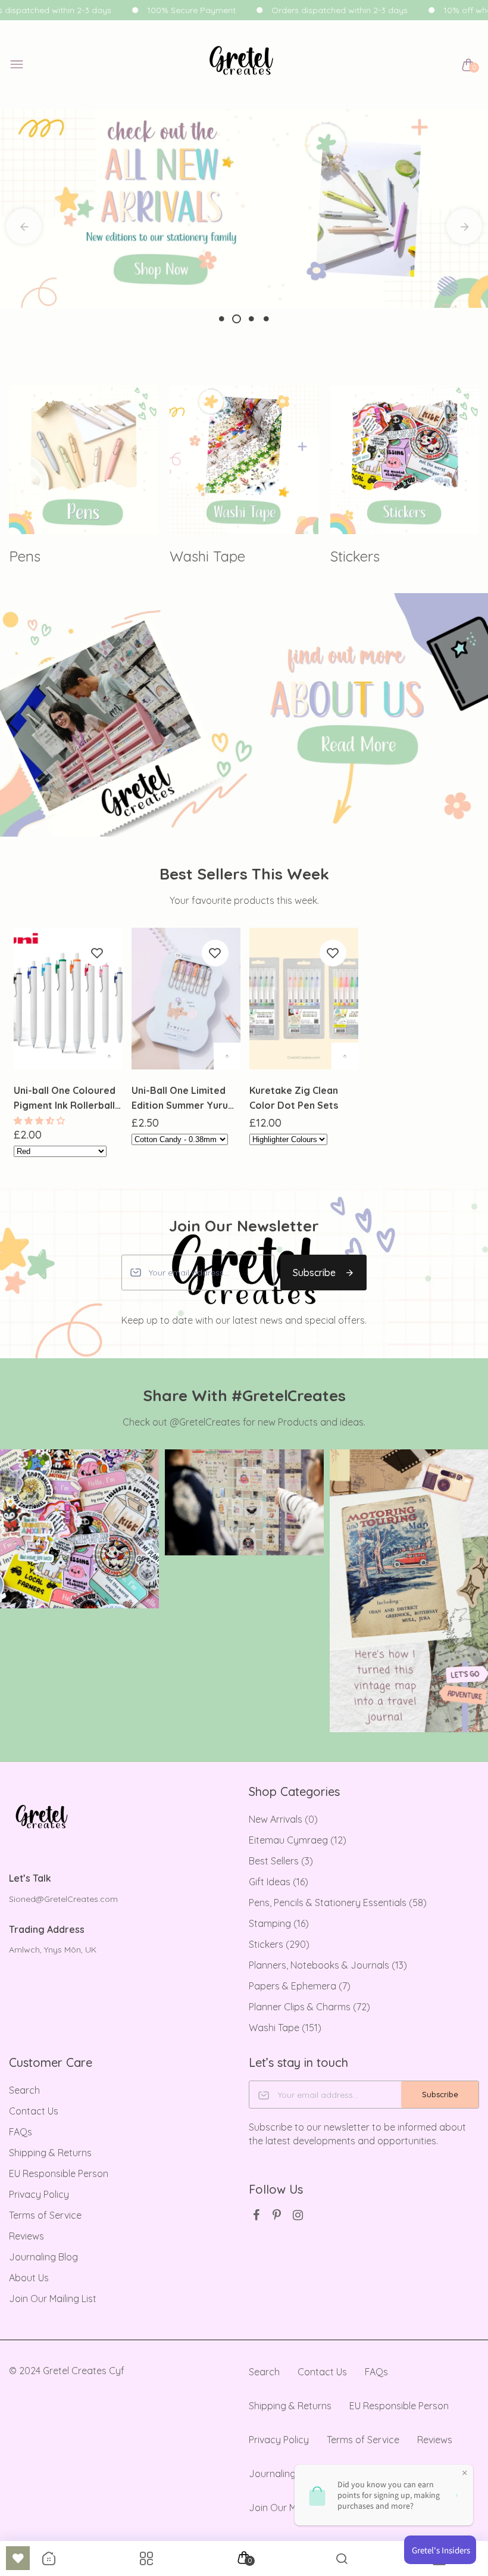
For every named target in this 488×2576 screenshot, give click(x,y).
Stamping (279, 1923)
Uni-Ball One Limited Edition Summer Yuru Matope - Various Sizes (185, 1099)
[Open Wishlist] (18, 2558)
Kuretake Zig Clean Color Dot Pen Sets (294, 1098)
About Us (29, 2278)
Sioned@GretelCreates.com (63, 1899)
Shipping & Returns (50, 2153)
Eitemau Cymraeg (298, 1840)
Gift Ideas (279, 1882)
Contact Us (34, 2111)
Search (24, 2090)
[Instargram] (298, 2215)
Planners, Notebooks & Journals (328, 1965)
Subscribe (314, 1273)
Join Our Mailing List (53, 2299)
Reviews (26, 2236)
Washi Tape (207, 556)
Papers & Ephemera (300, 1986)
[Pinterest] (277, 2215)
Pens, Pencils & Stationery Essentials (338, 1903)
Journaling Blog (43, 2257)
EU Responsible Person (59, 2173)
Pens (25, 556)
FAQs (21, 2132)
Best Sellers (281, 1861)
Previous (24, 226)
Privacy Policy (39, 2194)
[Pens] (83, 460)
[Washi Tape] (244, 460)
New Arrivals (283, 1819)
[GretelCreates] (241, 65)
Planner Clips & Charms (309, 2007)
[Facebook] (256, 2215)
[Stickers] (405, 460)
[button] (40, 1121)
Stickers (355, 556)
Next (464, 226)
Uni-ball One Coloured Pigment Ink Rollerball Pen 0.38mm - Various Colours (65, 1099)
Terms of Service (45, 2215)
